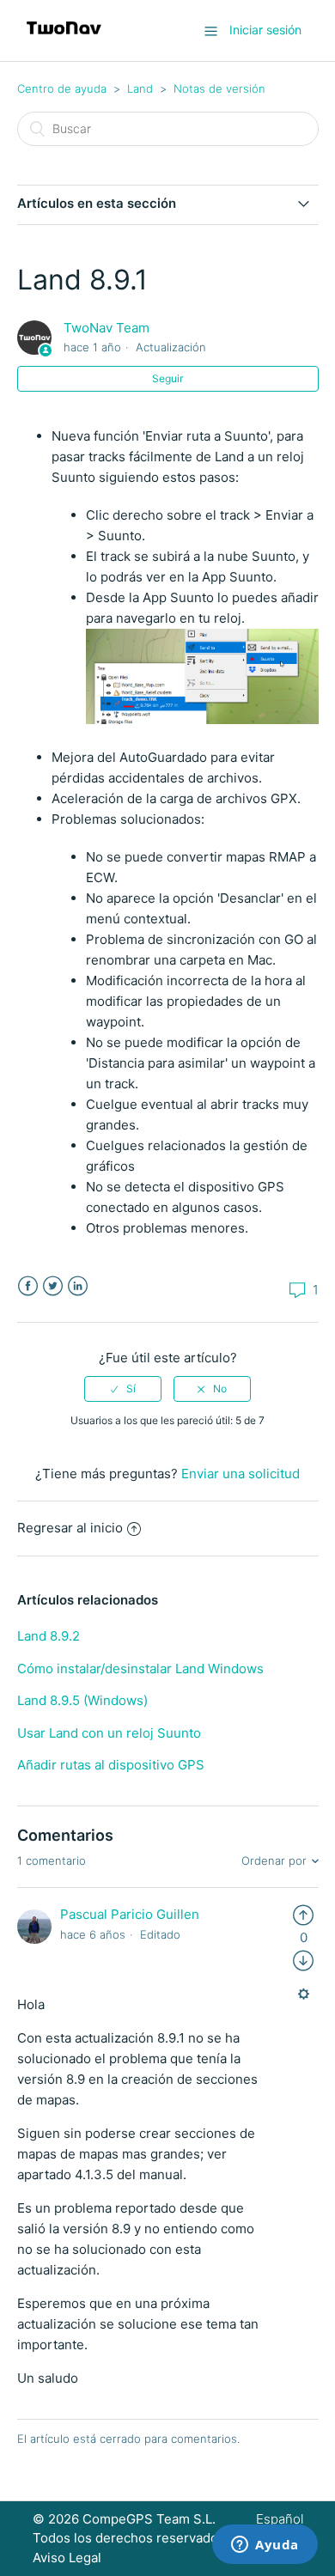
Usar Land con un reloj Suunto (109, 1733)
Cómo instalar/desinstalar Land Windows (140, 1669)
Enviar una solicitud (241, 1474)
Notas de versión (219, 88)
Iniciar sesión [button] (265, 30)
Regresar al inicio (70, 1528)
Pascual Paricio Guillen (130, 1914)
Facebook (28, 1286)
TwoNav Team (107, 328)
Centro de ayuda (62, 88)
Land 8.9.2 (49, 1636)
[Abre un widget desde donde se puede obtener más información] (265, 2546)
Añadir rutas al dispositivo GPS (111, 1765)
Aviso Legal (67, 2558)
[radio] (123, 1389)
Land (140, 88)
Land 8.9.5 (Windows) (82, 1700)
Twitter (53, 1286)
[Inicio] (64, 39)
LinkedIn (78, 1286)
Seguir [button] (167, 378)
